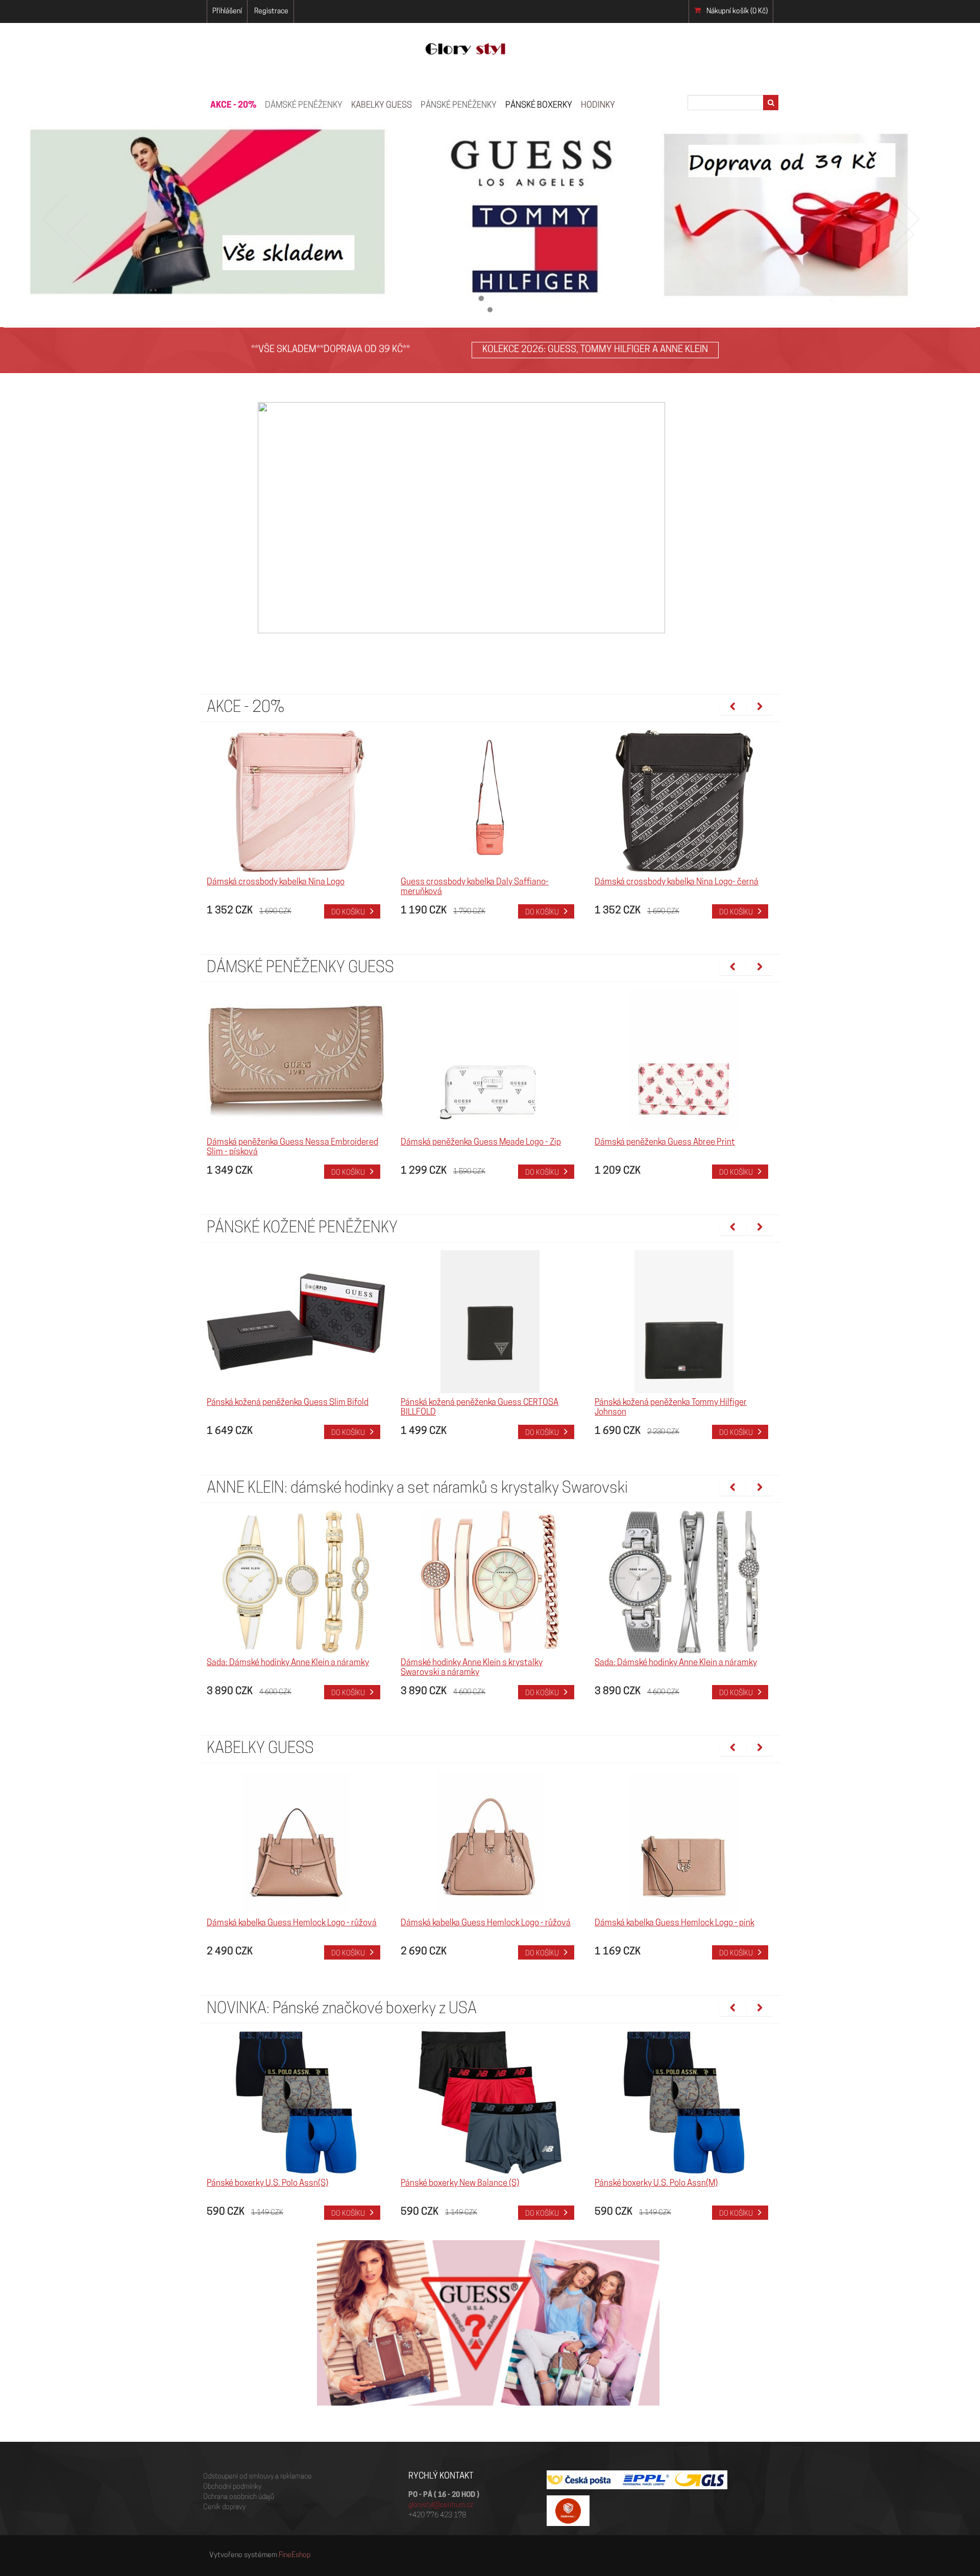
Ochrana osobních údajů (239, 2497)
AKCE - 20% (233, 105)
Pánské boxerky (539, 105)
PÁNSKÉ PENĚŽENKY (459, 105)
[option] (296, 824)
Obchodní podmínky (232, 2487)
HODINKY (598, 105)
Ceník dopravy (224, 2507)
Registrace (271, 11)
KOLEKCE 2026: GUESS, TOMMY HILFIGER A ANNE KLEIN (595, 350)
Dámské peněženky (304, 105)
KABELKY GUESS (382, 105)
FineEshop (295, 2555)
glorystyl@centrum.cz (441, 2505)
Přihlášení (227, 11)
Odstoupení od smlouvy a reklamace (258, 2477)
